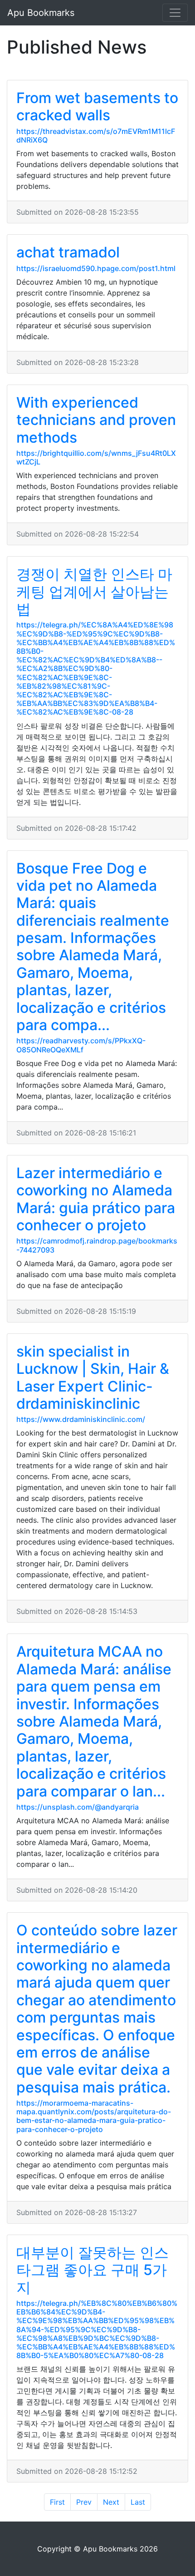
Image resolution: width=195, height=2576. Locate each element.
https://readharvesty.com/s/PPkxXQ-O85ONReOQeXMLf (81, 1045)
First (57, 2502)
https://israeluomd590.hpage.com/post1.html (96, 268)
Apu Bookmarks (41, 13)
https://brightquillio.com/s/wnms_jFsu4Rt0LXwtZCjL (96, 457)
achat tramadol (68, 252)
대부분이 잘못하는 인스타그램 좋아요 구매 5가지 (93, 2270)
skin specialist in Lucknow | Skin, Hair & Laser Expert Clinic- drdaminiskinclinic (93, 1377)
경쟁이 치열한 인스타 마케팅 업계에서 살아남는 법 (94, 592)
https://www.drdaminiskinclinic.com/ (81, 1419)
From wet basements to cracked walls (97, 106)
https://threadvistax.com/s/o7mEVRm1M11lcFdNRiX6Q (96, 136)
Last (138, 2502)
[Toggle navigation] (175, 13)
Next (111, 2502)
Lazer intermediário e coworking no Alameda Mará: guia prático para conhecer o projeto (96, 1199)
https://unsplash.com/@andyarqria (78, 1807)
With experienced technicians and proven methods (96, 420)
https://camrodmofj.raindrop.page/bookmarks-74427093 (97, 1245)
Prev (84, 2502)
